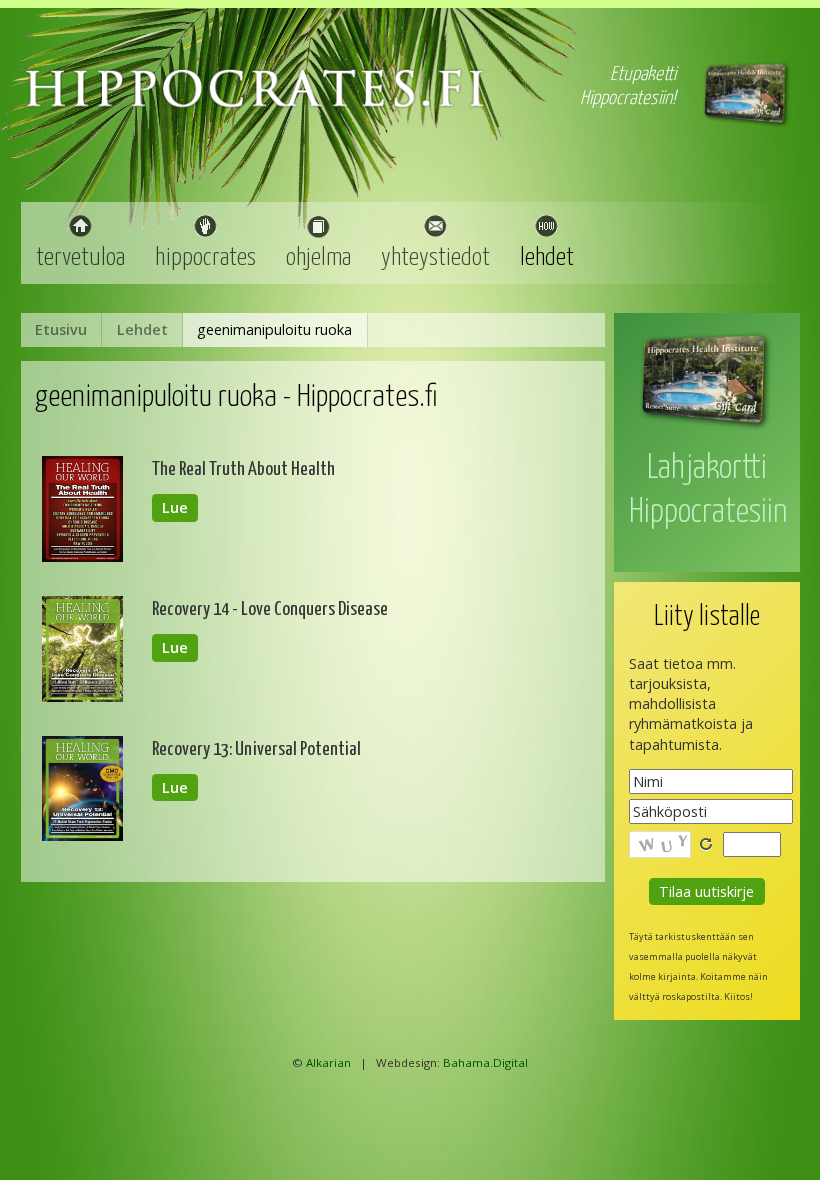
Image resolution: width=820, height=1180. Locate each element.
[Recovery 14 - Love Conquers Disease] (82, 696)
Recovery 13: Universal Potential (256, 749)
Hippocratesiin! (628, 98)
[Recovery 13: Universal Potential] (82, 835)
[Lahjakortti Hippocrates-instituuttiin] (707, 428)
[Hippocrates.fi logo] (255, 105)
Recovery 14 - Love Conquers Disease (270, 609)
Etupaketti (643, 74)
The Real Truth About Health (243, 469)
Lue (175, 508)
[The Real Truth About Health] (82, 556)
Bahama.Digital (485, 1062)
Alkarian (328, 1062)
